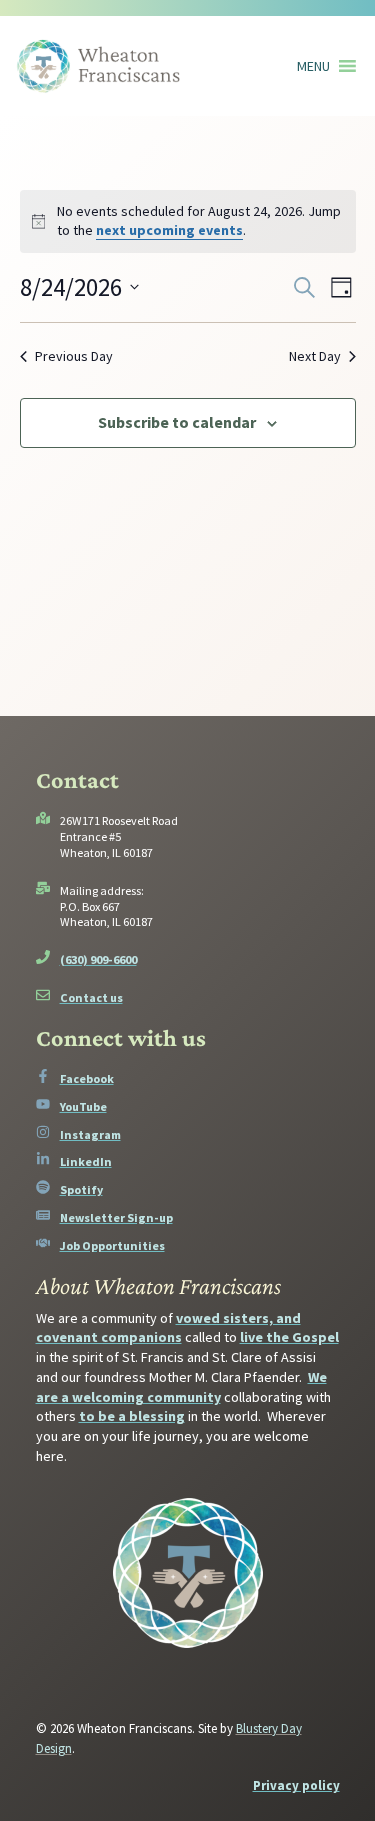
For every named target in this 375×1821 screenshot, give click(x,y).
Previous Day (74, 356)
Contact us (91, 997)
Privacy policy (296, 1785)
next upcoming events (169, 230)
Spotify (81, 1189)
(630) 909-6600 (98, 959)
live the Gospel (289, 1337)
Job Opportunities (112, 1245)
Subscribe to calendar (177, 422)
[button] (313, 66)
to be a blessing (132, 1416)
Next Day (315, 356)
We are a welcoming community (181, 1387)
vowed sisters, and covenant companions (168, 1328)
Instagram (90, 1134)
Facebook (87, 1078)
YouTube (83, 1106)
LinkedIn (86, 1161)
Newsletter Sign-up (116, 1217)
